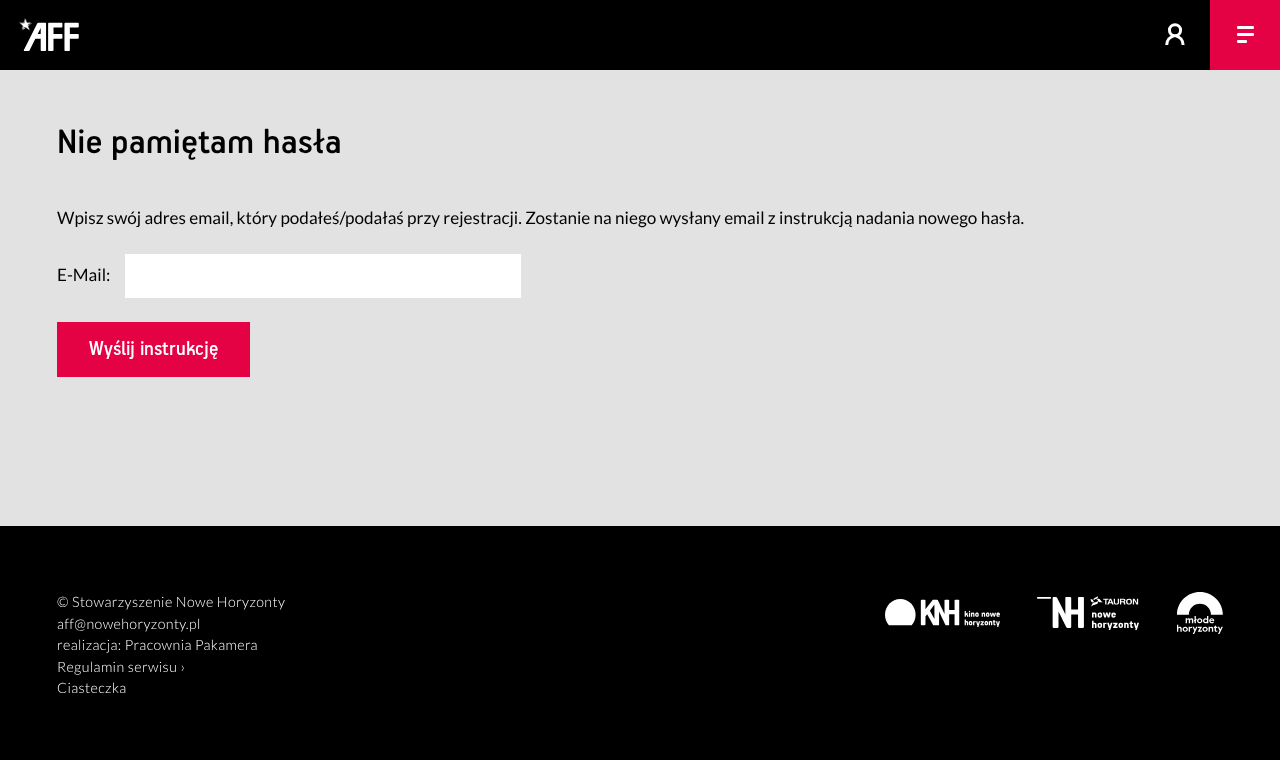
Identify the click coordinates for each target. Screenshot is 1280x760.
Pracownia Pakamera (191, 645)
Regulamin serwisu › (121, 667)
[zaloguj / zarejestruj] (1175, 35)
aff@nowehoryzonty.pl (129, 624)
